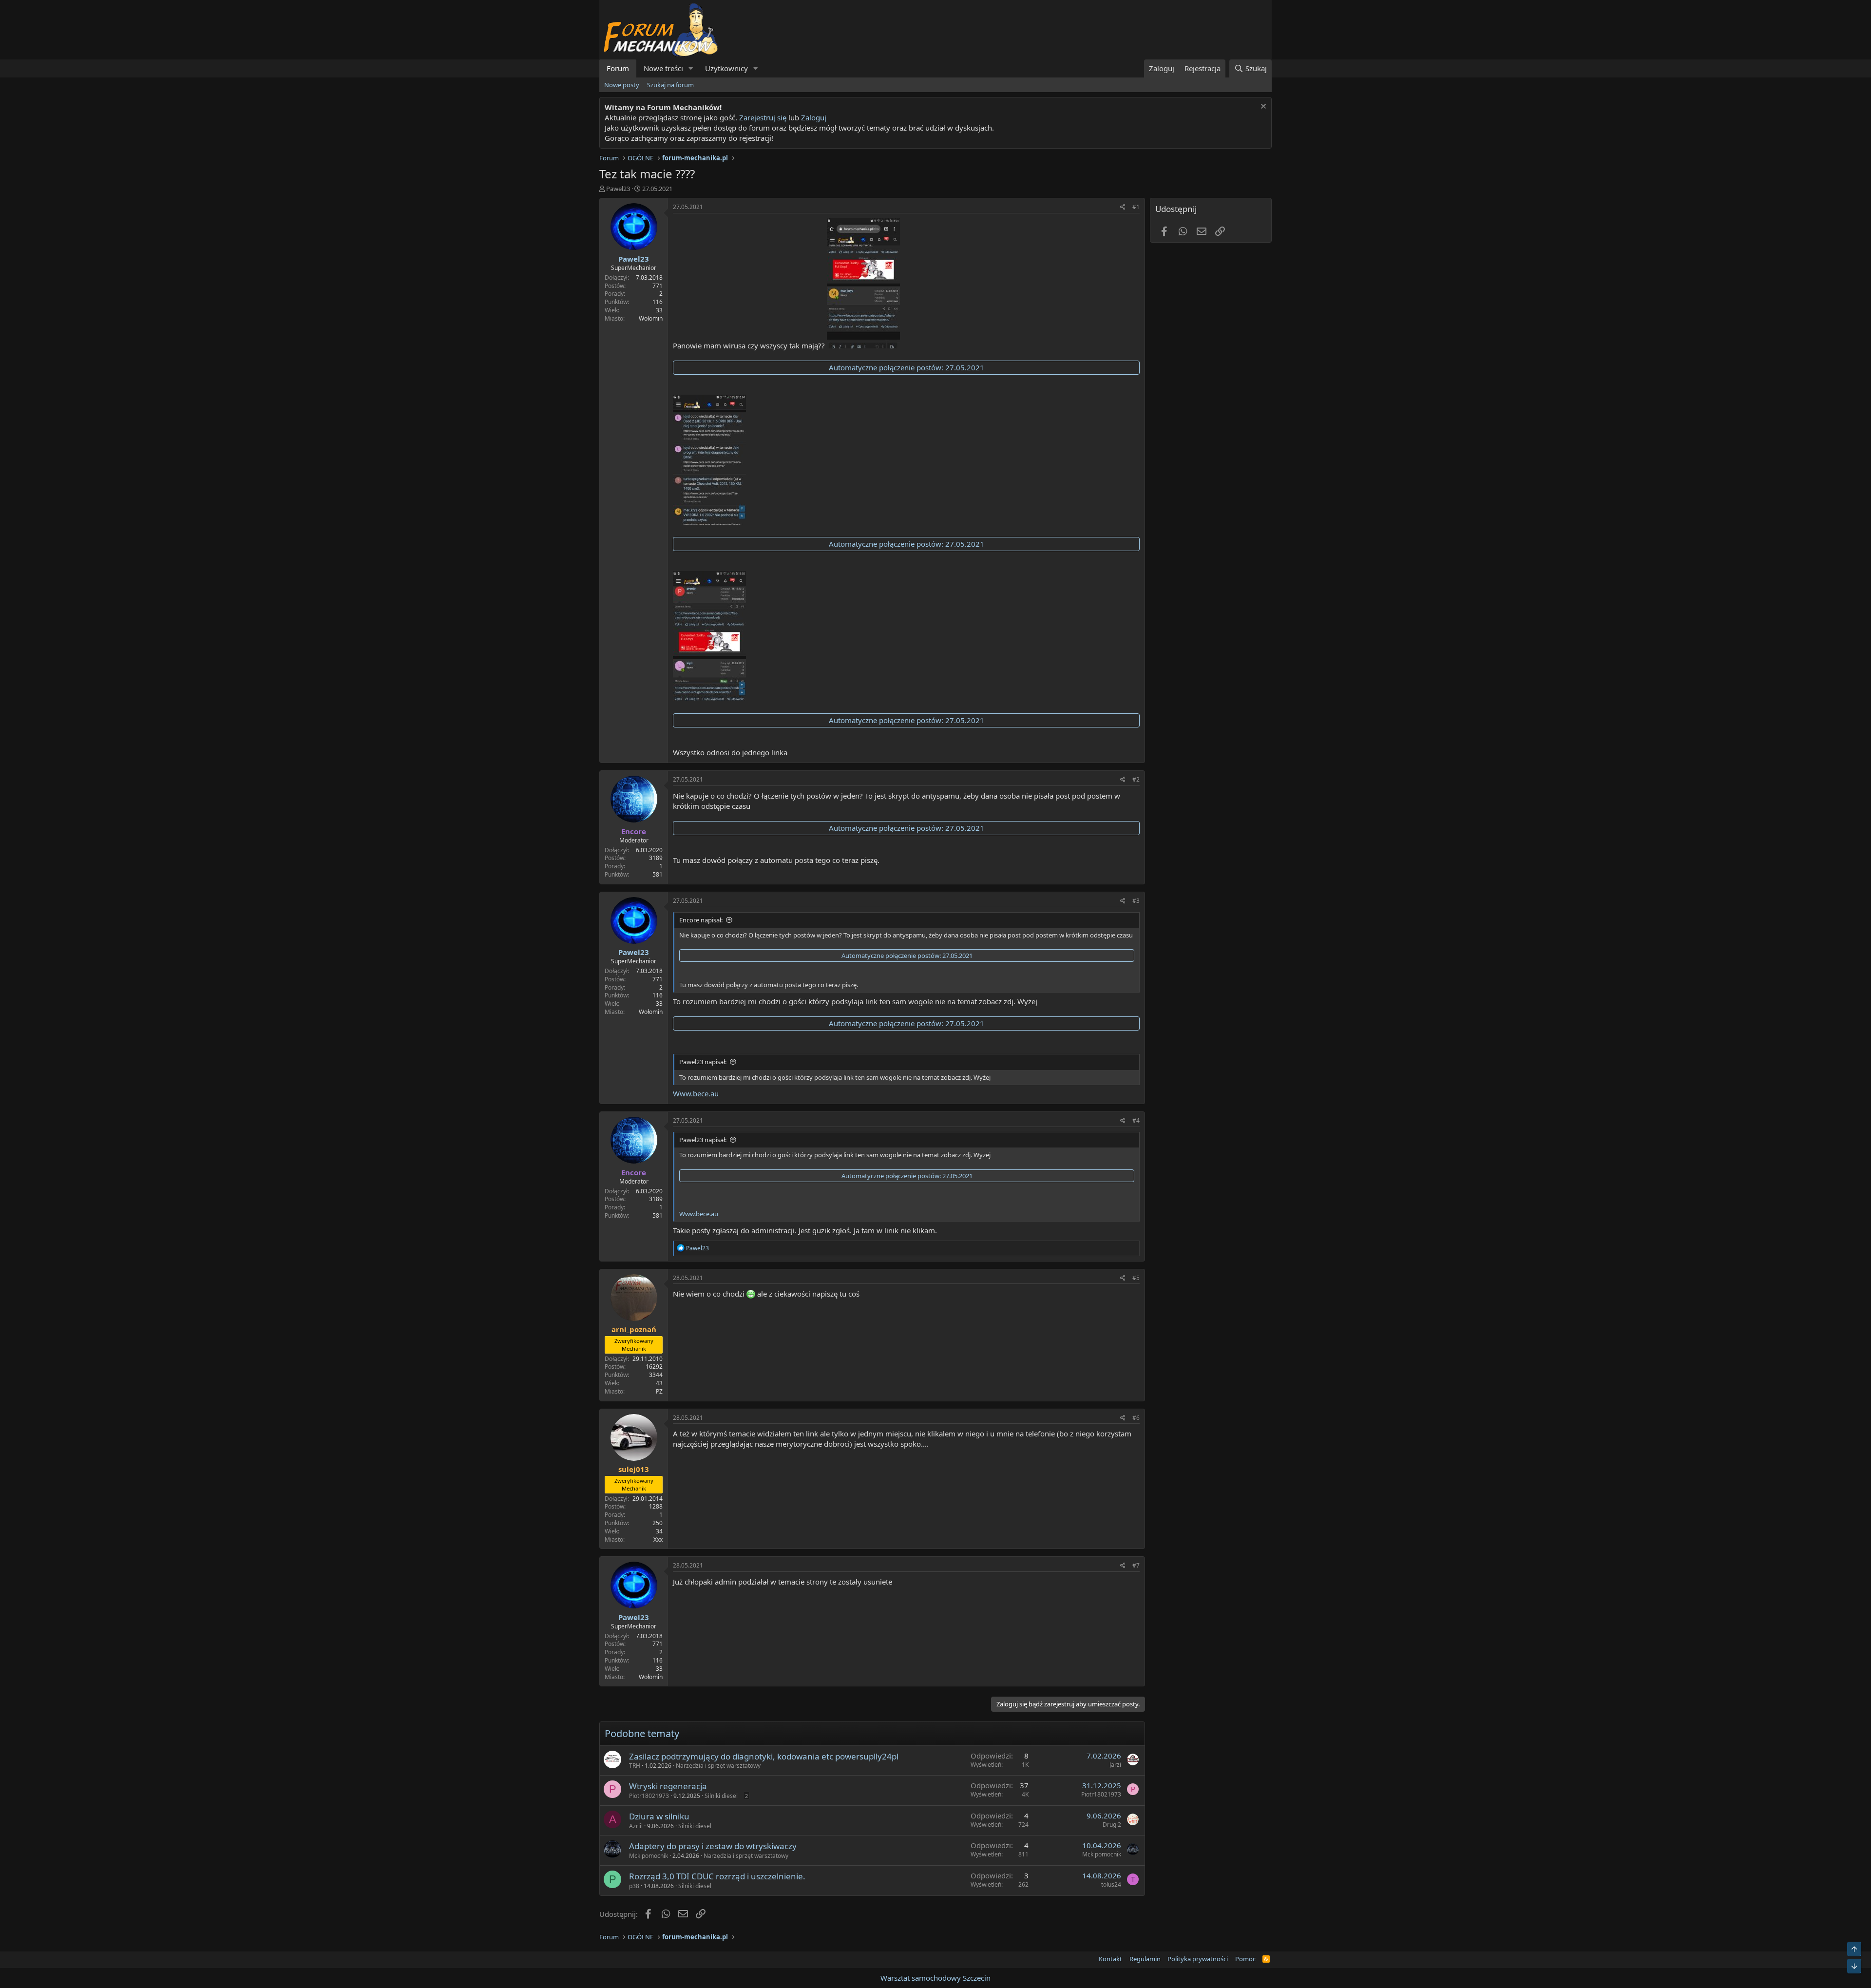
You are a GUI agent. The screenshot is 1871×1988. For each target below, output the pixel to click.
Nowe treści (663, 68)
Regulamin (1145, 1959)
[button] (691, 68)
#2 (1136, 779)
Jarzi (1115, 1765)
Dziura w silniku (659, 1816)
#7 (1136, 1565)
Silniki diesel (721, 1796)
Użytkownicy (726, 68)
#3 (1136, 901)
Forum (618, 68)
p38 (634, 1886)
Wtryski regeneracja (668, 1786)
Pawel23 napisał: (703, 1062)
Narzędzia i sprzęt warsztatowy (718, 1766)
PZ (659, 1391)
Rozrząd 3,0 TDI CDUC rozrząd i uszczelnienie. (717, 1876)
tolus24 (1111, 1884)
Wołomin (651, 318)
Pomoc (1245, 1959)
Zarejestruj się (762, 117)
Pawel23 (618, 189)
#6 (1136, 1418)
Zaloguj (814, 117)
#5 (1136, 1278)
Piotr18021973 (649, 1796)
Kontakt (1110, 1959)
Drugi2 (1112, 1825)
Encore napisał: (701, 920)
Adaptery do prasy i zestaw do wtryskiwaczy (713, 1846)
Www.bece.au (696, 1093)
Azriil (636, 1826)
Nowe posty (622, 85)
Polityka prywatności (1198, 1959)
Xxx (658, 1539)
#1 (1136, 207)
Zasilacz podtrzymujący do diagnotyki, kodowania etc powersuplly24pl (764, 1756)
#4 (1136, 1120)
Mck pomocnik (649, 1856)
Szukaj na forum (670, 85)
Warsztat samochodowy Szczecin (935, 1978)
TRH (635, 1766)
